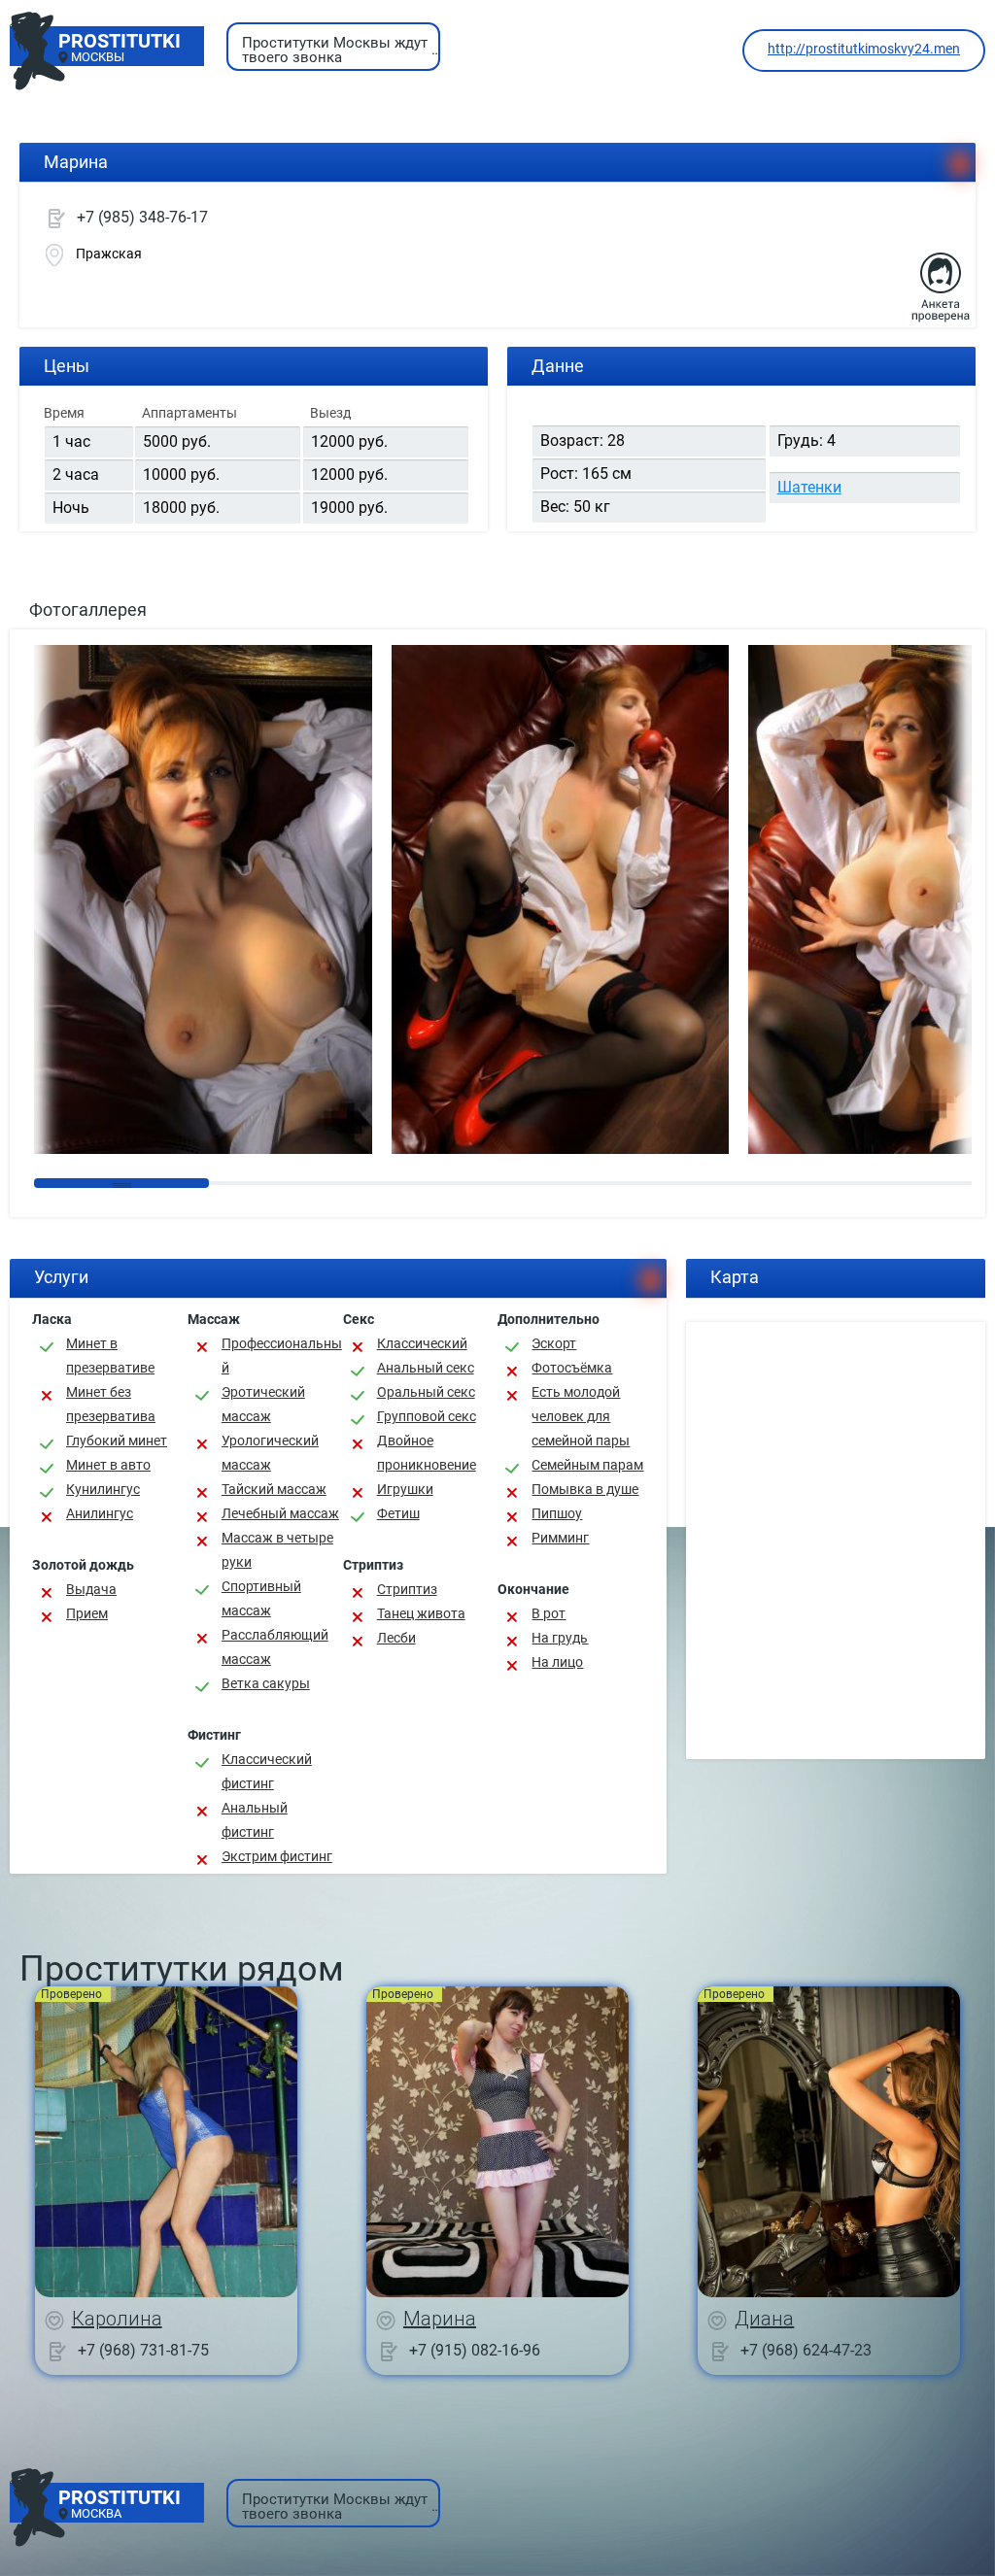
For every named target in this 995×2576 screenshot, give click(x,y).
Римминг (560, 1538)
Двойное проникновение (427, 1453)
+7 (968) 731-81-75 (143, 2349)
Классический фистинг (267, 1771)
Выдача (91, 1589)
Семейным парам (587, 1465)
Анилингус (100, 1513)
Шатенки (809, 487)
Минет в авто (108, 1465)
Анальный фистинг (255, 1820)
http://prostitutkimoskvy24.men (864, 49)
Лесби (396, 1638)
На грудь (560, 1638)
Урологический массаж (270, 1453)
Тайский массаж (274, 1489)
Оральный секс (426, 1392)
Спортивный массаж (261, 1598)
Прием (87, 1613)
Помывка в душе (585, 1489)
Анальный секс (426, 1368)
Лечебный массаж (280, 1513)
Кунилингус (103, 1489)
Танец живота (421, 1613)
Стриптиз (407, 1589)
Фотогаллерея (88, 610)
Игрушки (405, 1489)
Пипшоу (557, 1513)
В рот (549, 1613)
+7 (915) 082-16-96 (475, 2349)
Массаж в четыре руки (277, 1550)
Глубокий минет (117, 1441)
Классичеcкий (422, 1343)
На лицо (557, 1662)
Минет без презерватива (111, 1404)
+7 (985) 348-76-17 (142, 217)
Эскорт (554, 1343)
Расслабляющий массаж (275, 1647)
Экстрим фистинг (277, 1856)
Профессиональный (282, 1356)
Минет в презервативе (110, 1356)
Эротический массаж (263, 1404)
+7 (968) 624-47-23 (806, 2349)
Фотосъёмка (572, 1368)
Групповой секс (427, 1416)
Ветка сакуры (266, 1683)
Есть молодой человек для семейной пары (581, 1416)
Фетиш (398, 1513)
